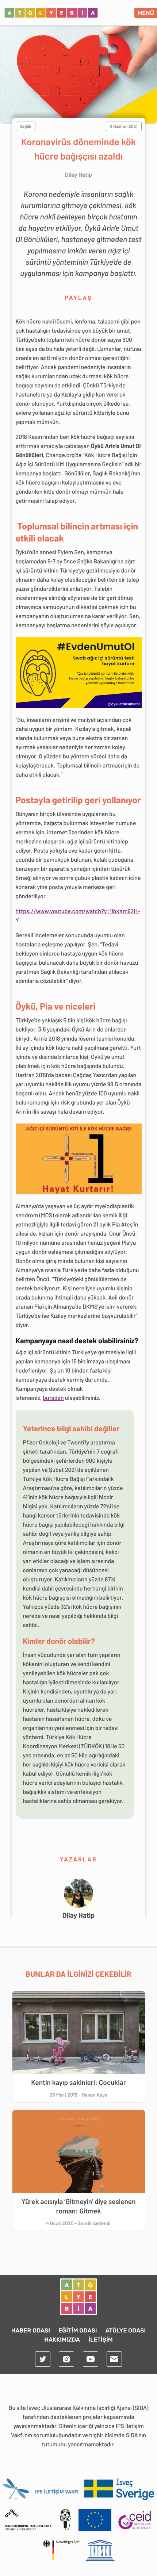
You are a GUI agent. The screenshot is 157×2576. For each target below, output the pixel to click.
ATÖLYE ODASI (126, 2330)
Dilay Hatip (78, 1915)
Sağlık (26, 126)
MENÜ (146, 13)
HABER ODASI (31, 2330)
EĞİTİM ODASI (78, 2330)
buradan (53, 1398)
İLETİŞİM (101, 2340)
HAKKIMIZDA (62, 2340)
